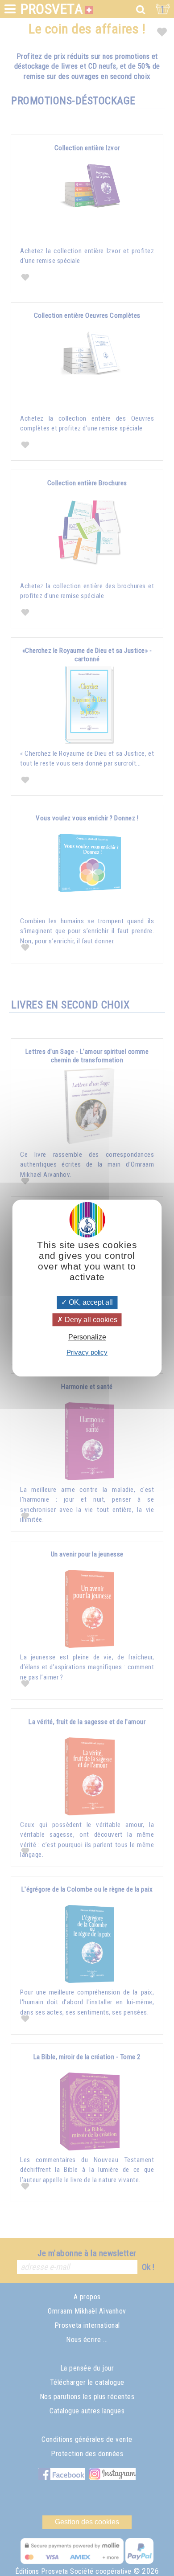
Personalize (87, 1337)
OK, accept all (90, 1302)
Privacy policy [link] (87, 1352)
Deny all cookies (90, 1320)
